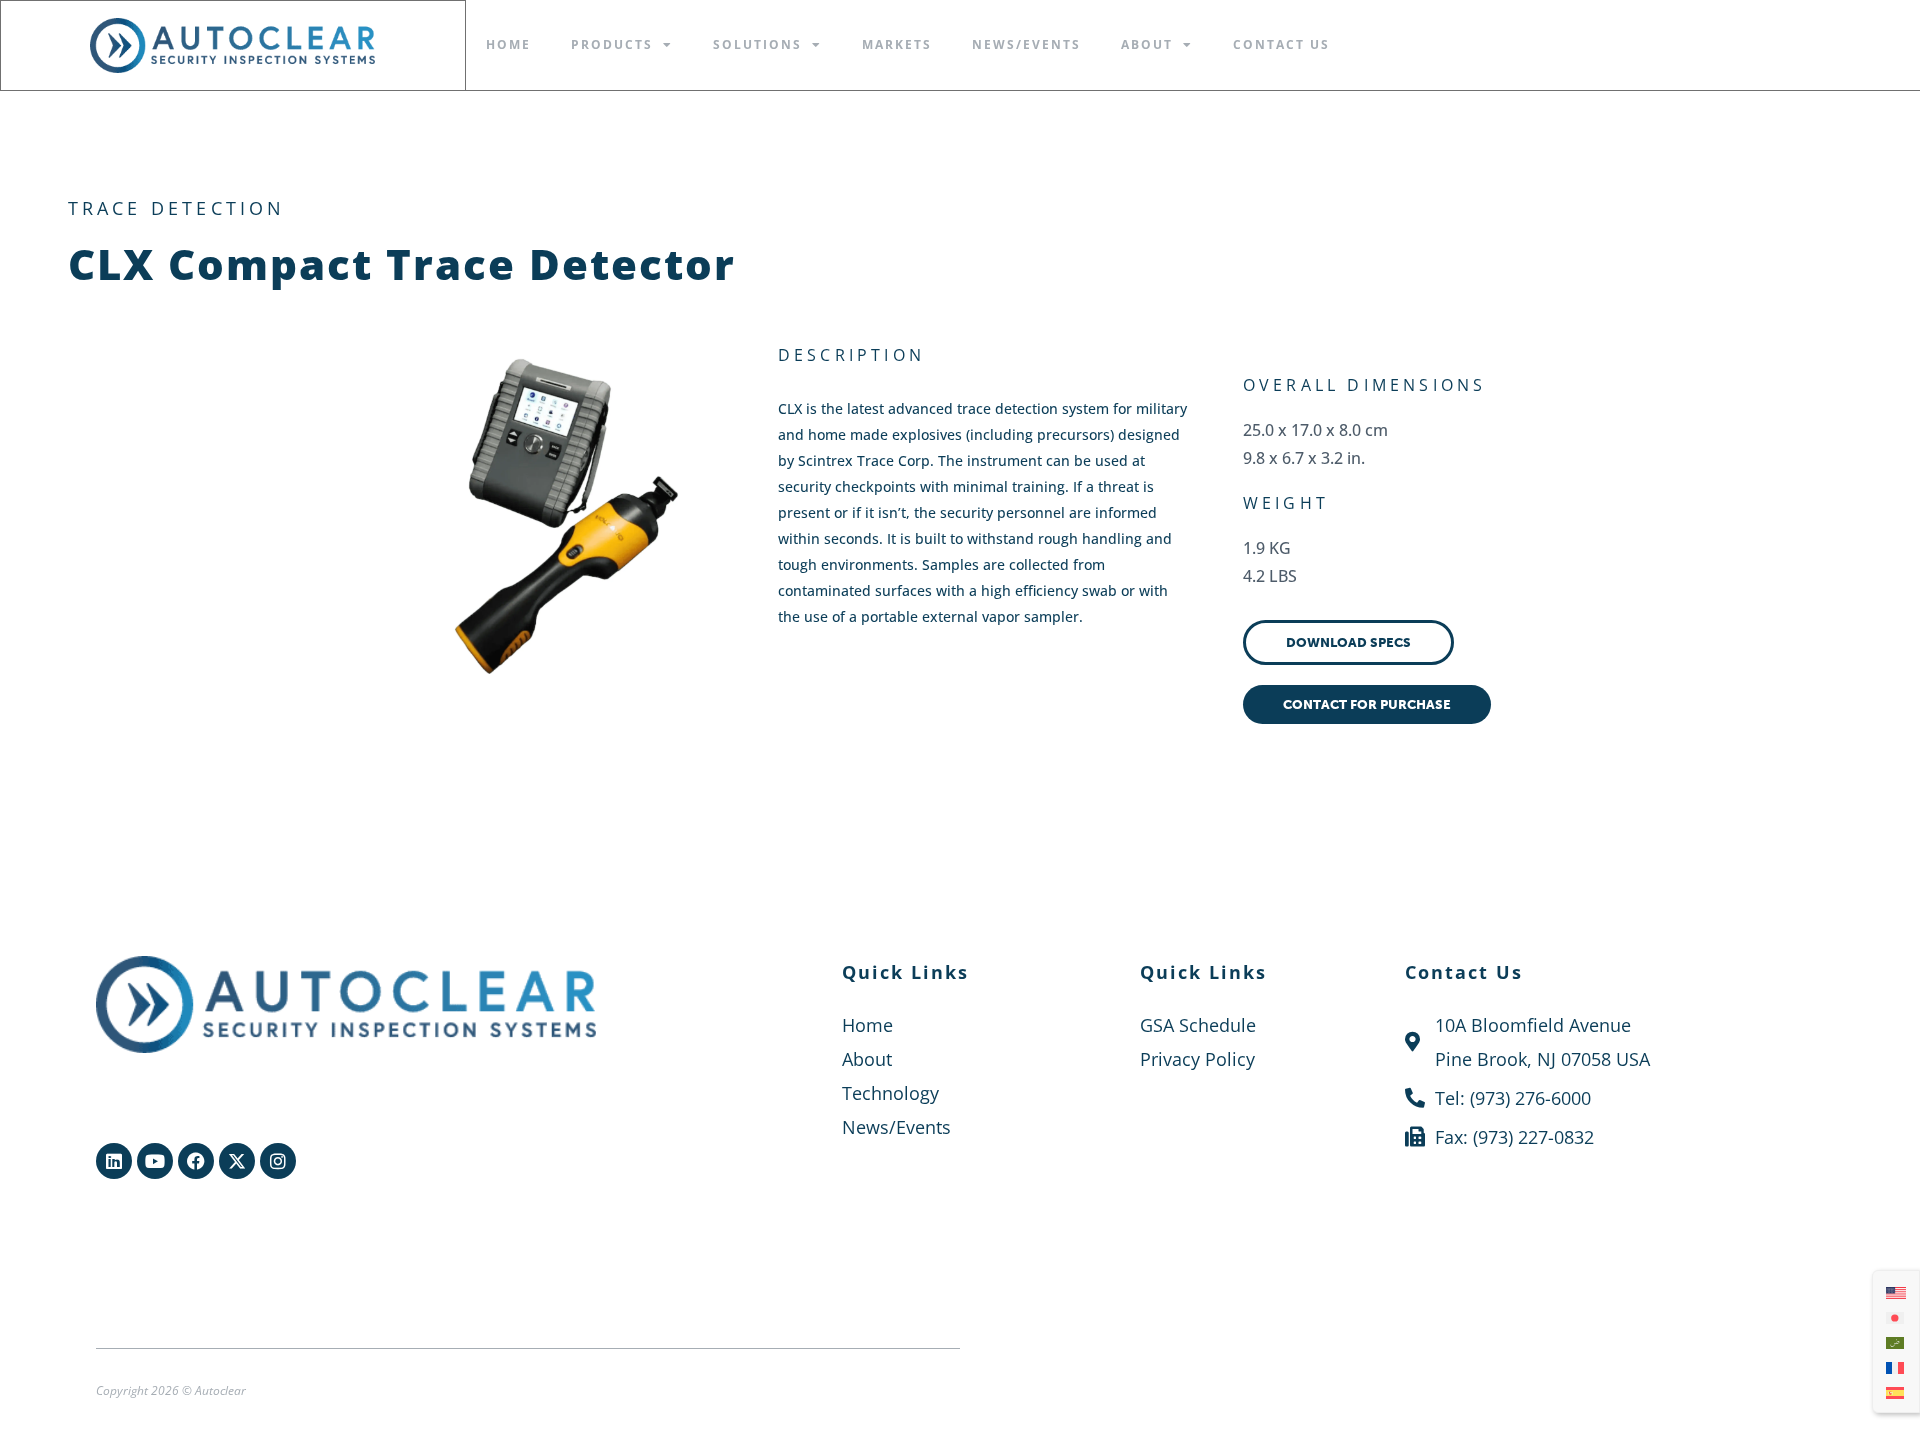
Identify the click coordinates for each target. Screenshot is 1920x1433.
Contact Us (1281, 44)
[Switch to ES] (1896, 1391)
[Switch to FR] (1896, 1366)
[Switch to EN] (1896, 1291)
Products (612, 44)
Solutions (757, 44)
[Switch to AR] (1896, 1341)
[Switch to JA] (1896, 1316)
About (1147, 44)
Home (508, 44)
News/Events (1026, 44)
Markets (897, 44)
